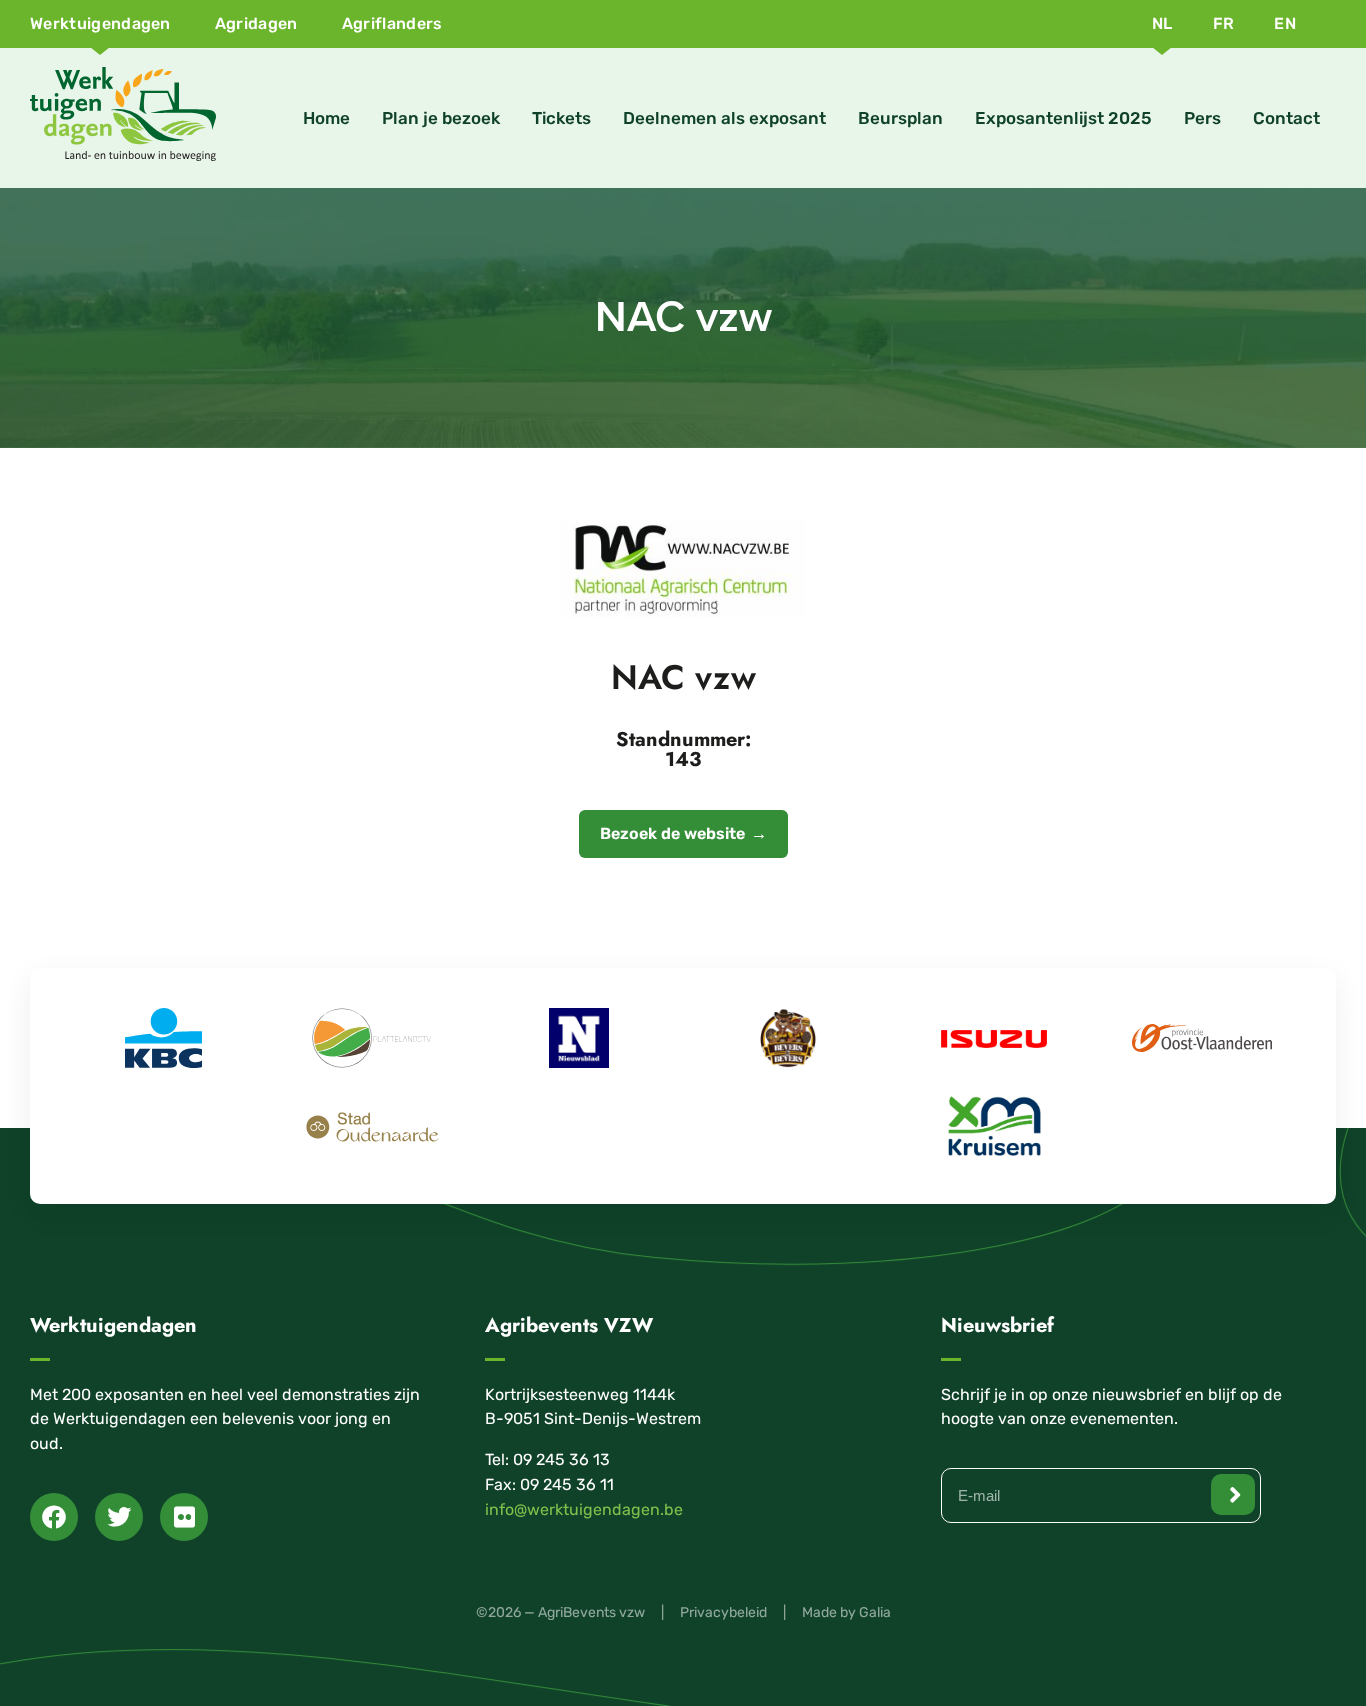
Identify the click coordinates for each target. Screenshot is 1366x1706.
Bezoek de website (672, 833)
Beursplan (900, 118)
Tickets (561, 118)
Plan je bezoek (441, 118)
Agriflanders (392, 23)
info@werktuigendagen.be (584, 1509)
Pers (1202, 118)
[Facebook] (54, 1517)
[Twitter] (119, 1517)
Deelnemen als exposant (724, 118)
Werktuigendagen (100, 23)
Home (326, 118)
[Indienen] (1233, 1494)
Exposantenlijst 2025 (1063, 118)
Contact (1286, 118)
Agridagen (256, 23)
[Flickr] (184, 1517)
